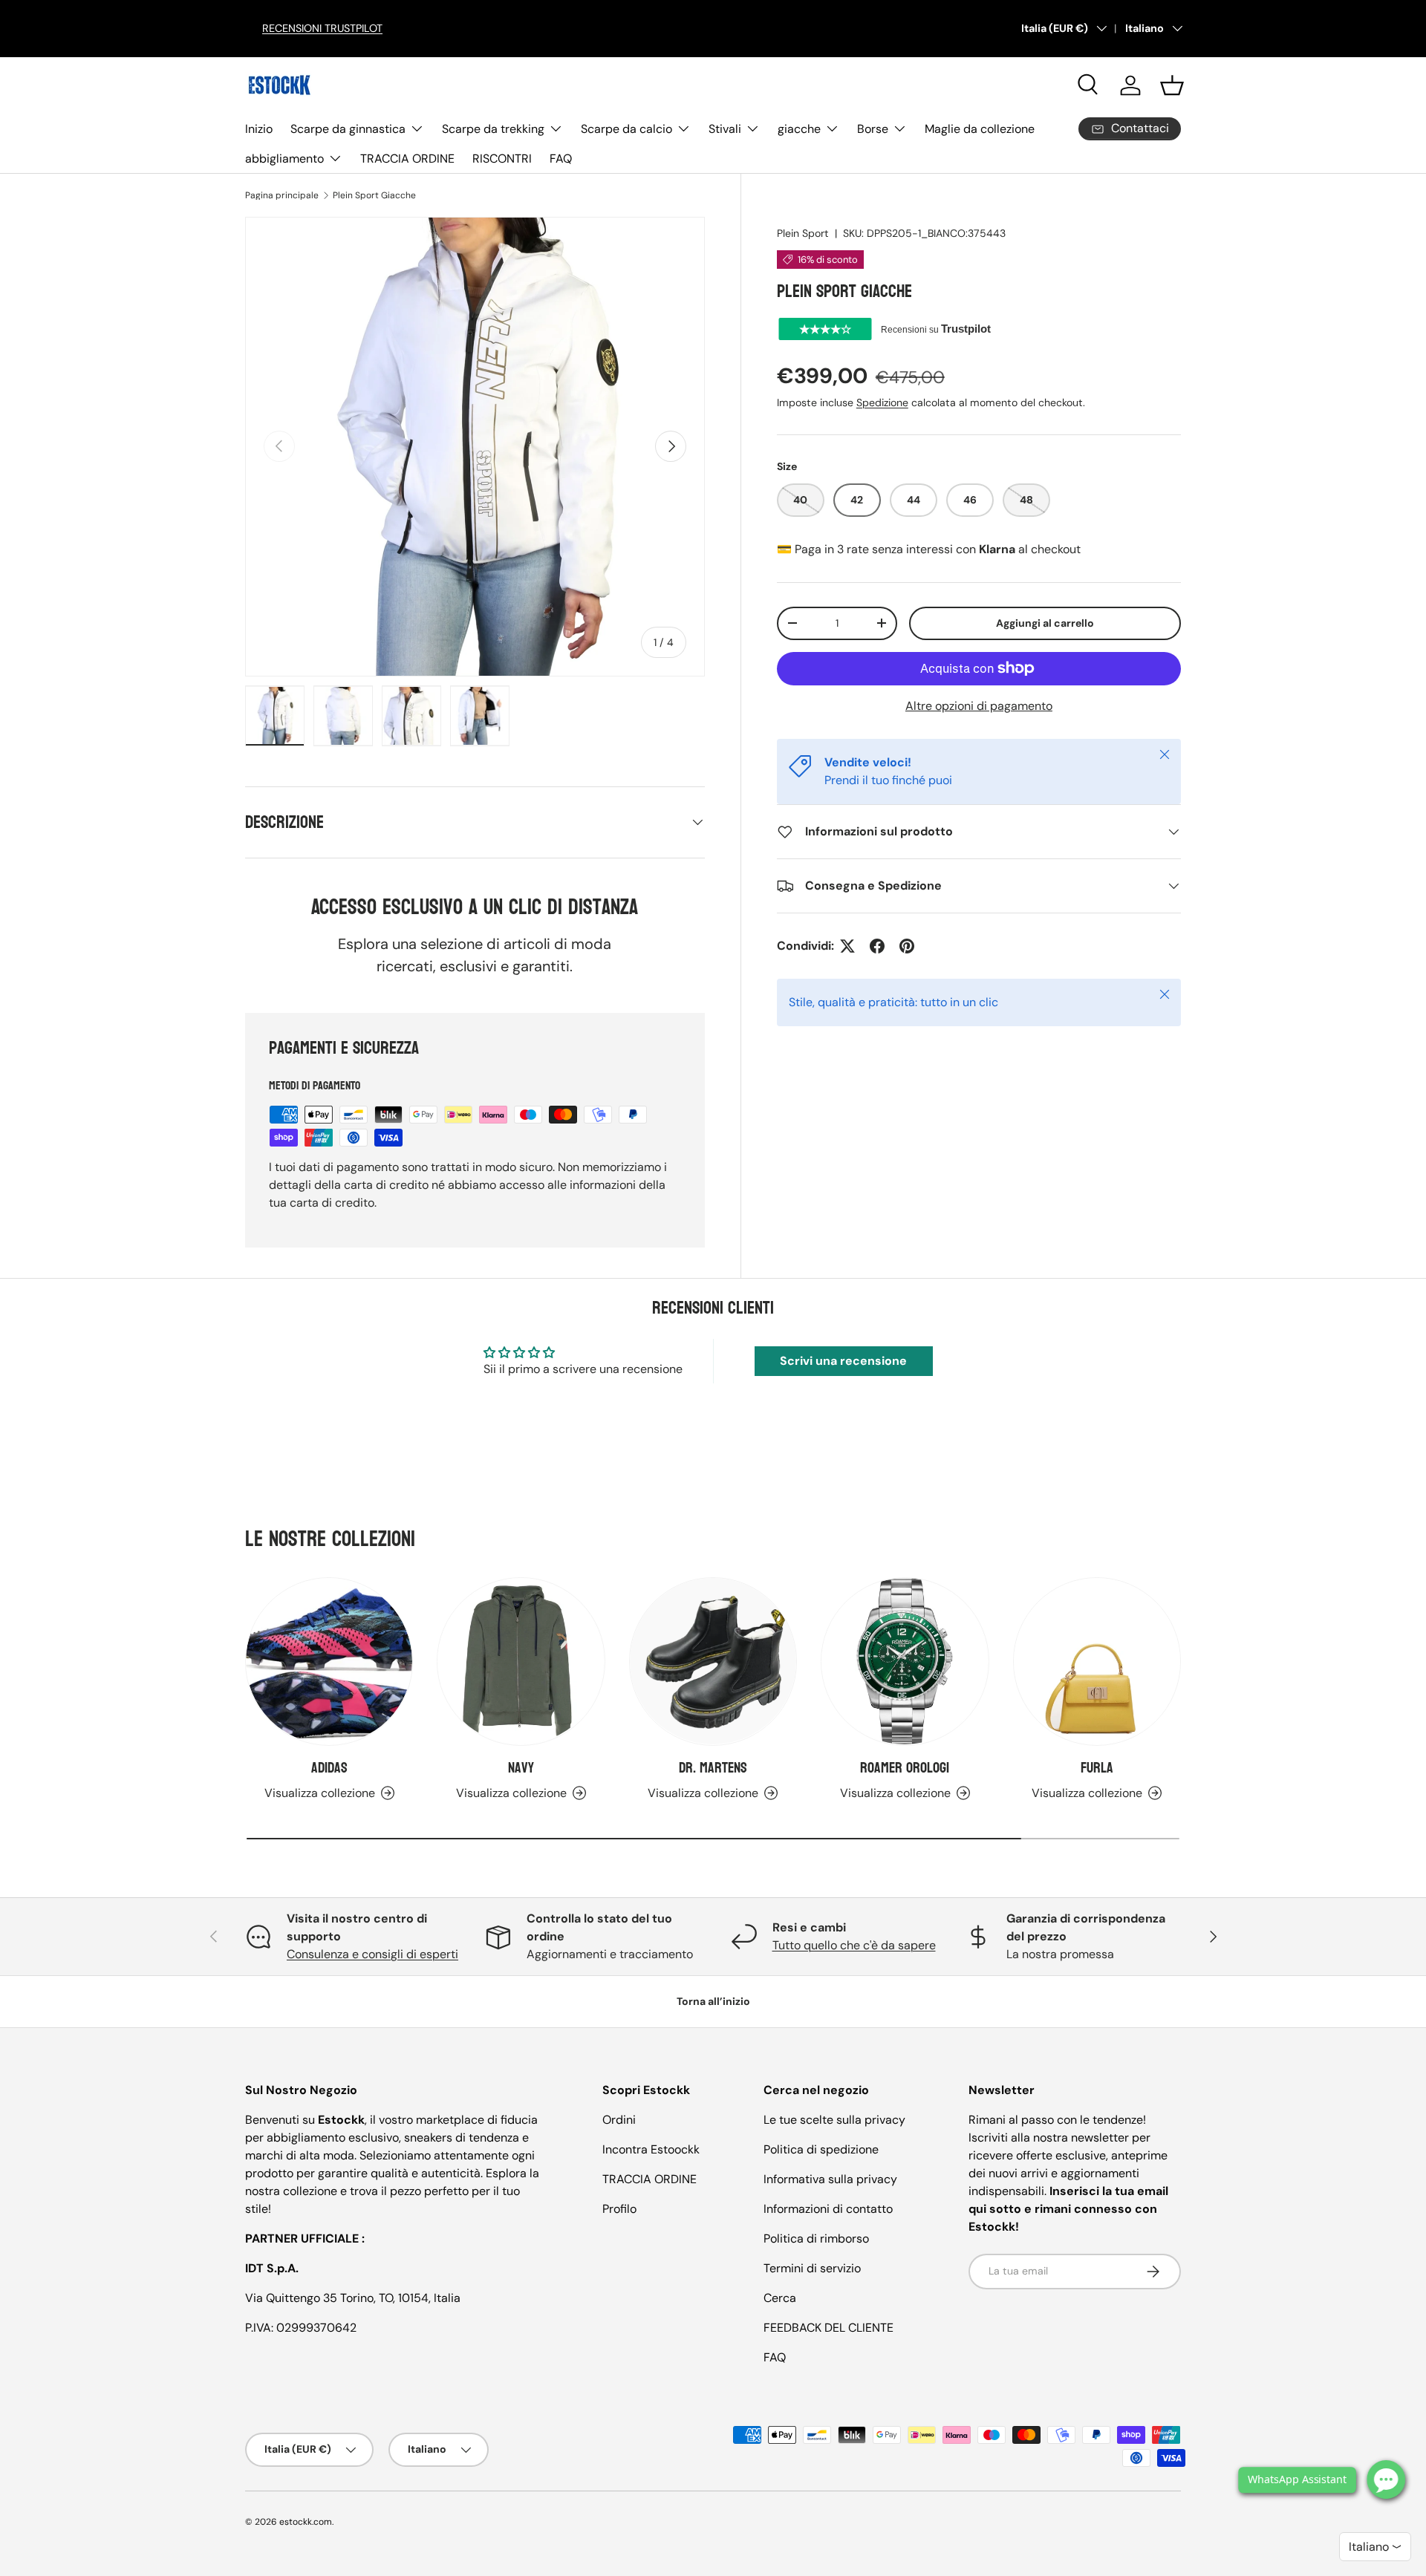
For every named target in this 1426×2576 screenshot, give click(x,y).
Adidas (329, 1768)
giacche (799, 129)
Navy (521, 1768)
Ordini (619, 2120)
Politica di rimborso (816, 2238)
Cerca (780, 2298)
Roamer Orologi (905, 1768)
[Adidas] (329, 1661)
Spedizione (882, 402)
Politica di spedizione (821, 2149)
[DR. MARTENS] (713, 1661)
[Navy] (521, 1661)
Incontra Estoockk (651, 2149)
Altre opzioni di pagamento (979, 706)
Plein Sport (803, 233)
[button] (1172, 85)
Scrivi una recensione (843, 1361)
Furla (1097, 1768)
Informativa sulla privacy (830, 2179)
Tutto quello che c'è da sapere (854, 1945)
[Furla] (1097, 1661)
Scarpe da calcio (626, 129)
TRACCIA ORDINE (407, 159)
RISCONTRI (502, 159)
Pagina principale (282, 195)
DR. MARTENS (713, 1768)
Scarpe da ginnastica (348, 129)
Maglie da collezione (980, 129)
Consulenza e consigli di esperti (372, 1954)
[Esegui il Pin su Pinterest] (907, 946)
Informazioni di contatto (828, 2209)
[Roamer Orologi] (905, 1661)
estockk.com (306, 2522)
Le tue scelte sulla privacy (834, 2120)
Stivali (725, 129)
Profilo (619, 2209)
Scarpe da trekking (493, 129)
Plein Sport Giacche (374, 195)
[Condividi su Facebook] (877, 946)
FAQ (561, 159)
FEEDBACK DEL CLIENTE (828, 2328)
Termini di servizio (812, 2268)
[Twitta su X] (847, 946)
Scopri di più (489, 28)
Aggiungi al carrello (1045, 623)
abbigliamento (284, 159)
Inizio (259, 129)
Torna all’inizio (713, 2001)
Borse (873, 129)
